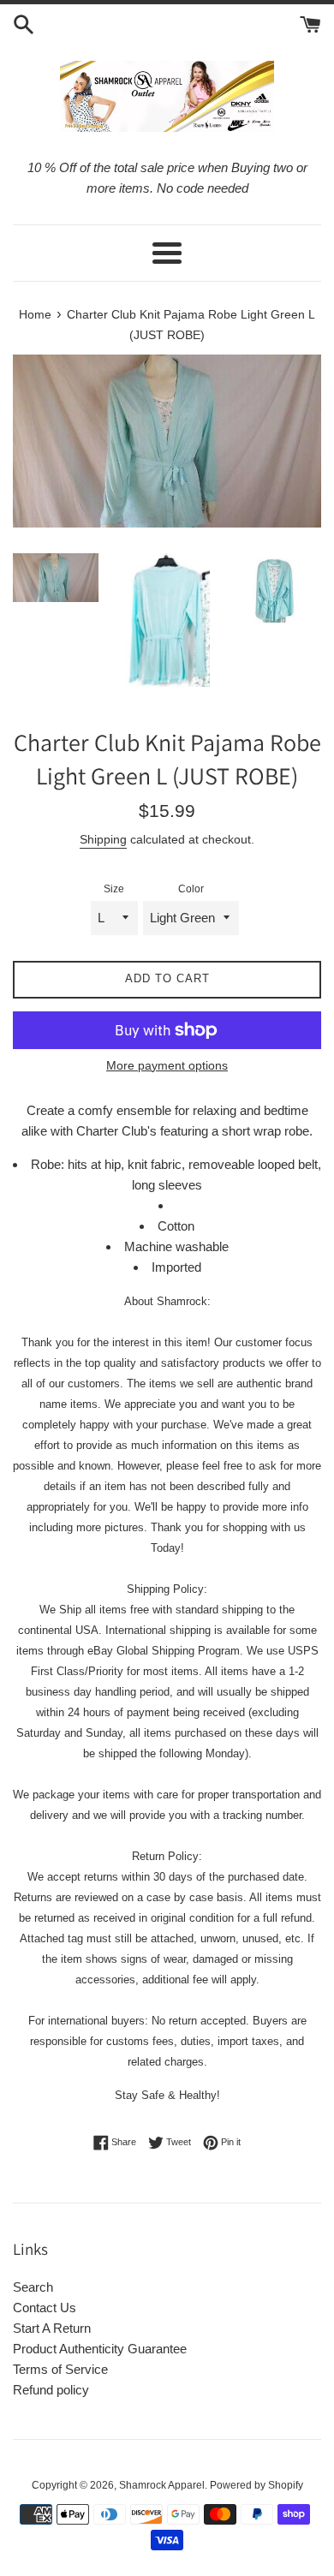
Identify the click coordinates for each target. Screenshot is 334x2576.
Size (114, 889)
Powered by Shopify (256, 2485)
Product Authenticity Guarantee (100, 2349)
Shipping (103, 839)
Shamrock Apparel (162, 2485)
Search (33, 2287)
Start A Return (52, 2328)
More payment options (167, 1065)
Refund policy (51, 2390)
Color (191, 889)
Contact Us (45, 2308)
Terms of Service (60, 2369)
